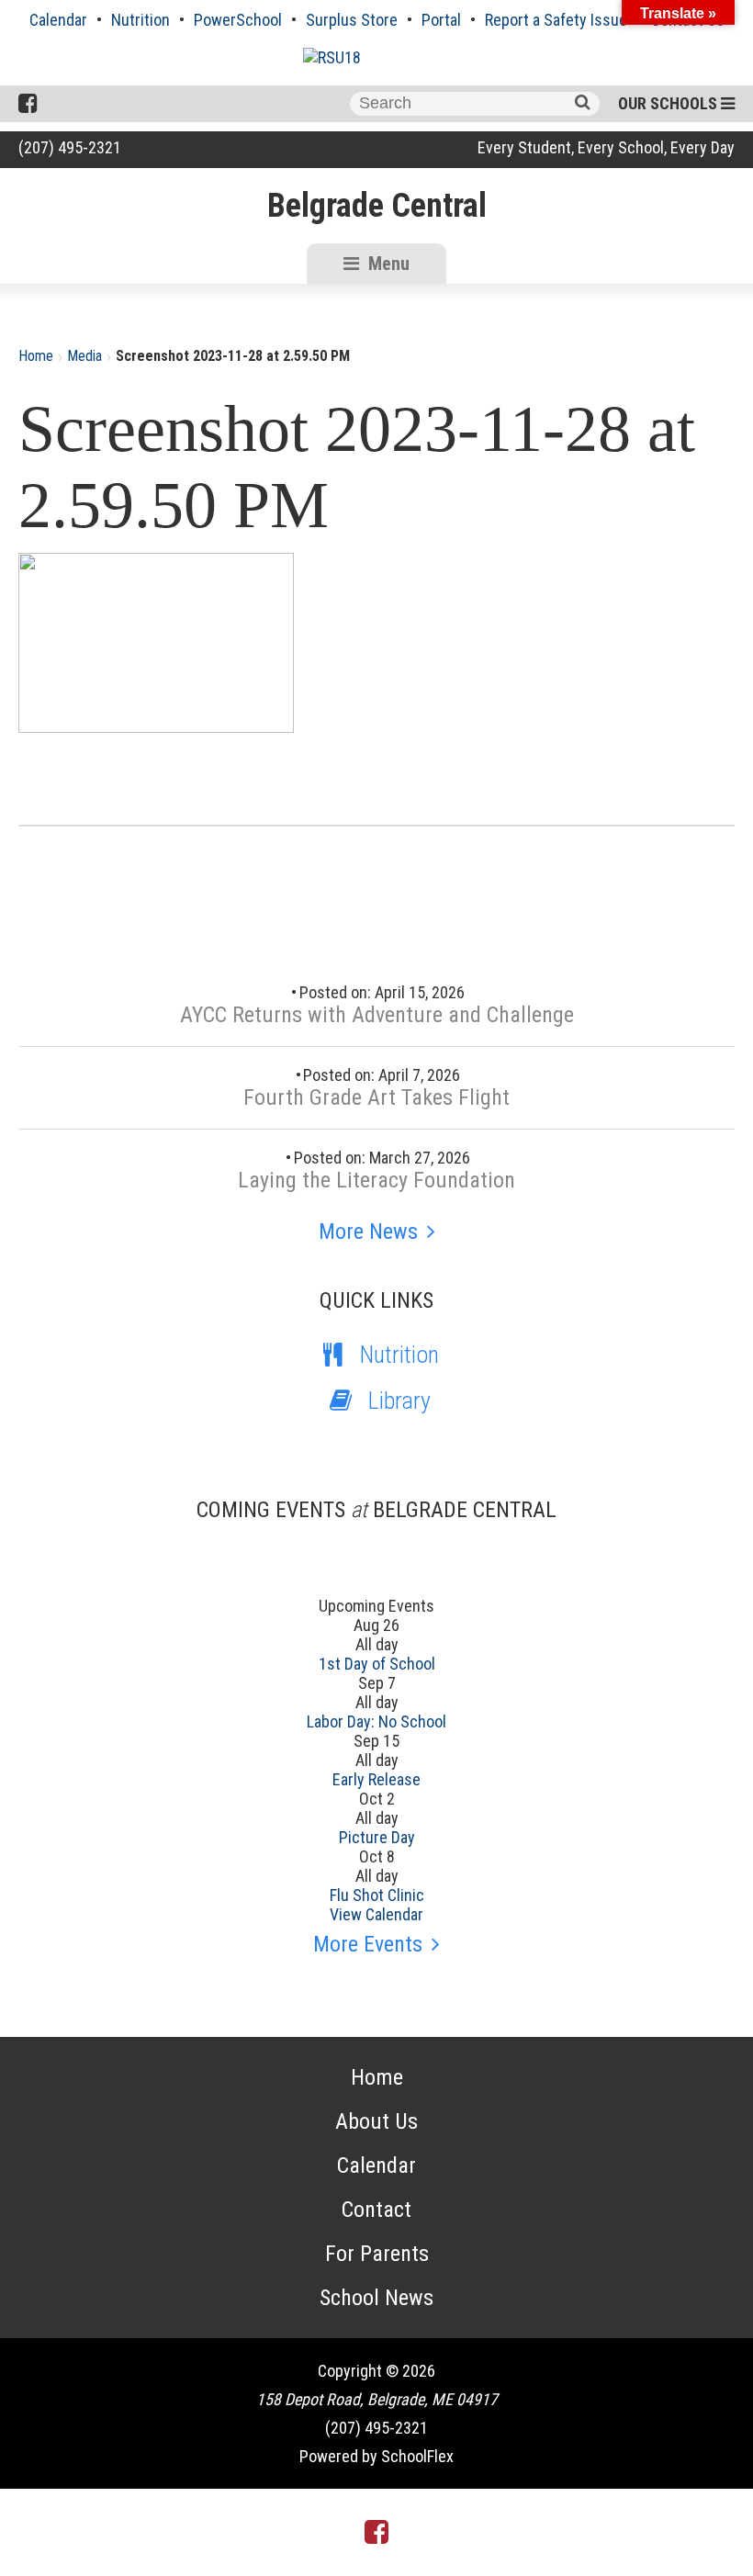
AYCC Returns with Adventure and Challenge (377, 1015)
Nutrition (140, 20)
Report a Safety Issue (556, 20)
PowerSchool (238, 20)
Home (36, 356)
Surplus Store (352, 20)
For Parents (377, 2254)
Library (399, 1400)
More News (368, 1232)
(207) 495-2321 (70, 147)
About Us (376, 2121)
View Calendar (376, 1914)
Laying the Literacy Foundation (376, 1180)
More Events (368, 1944)
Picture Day (377, 1837)
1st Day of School (377, 1664)
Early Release (376, 1779)
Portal (441, 20)
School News (376, 2298)
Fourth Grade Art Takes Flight (376, 1097)
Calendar (58, 20)
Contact (376, 2210)
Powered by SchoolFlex (376, 2456)
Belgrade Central (377, 206)
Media (84, 356)
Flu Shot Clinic (377, 1895)
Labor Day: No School (376, 1721)
